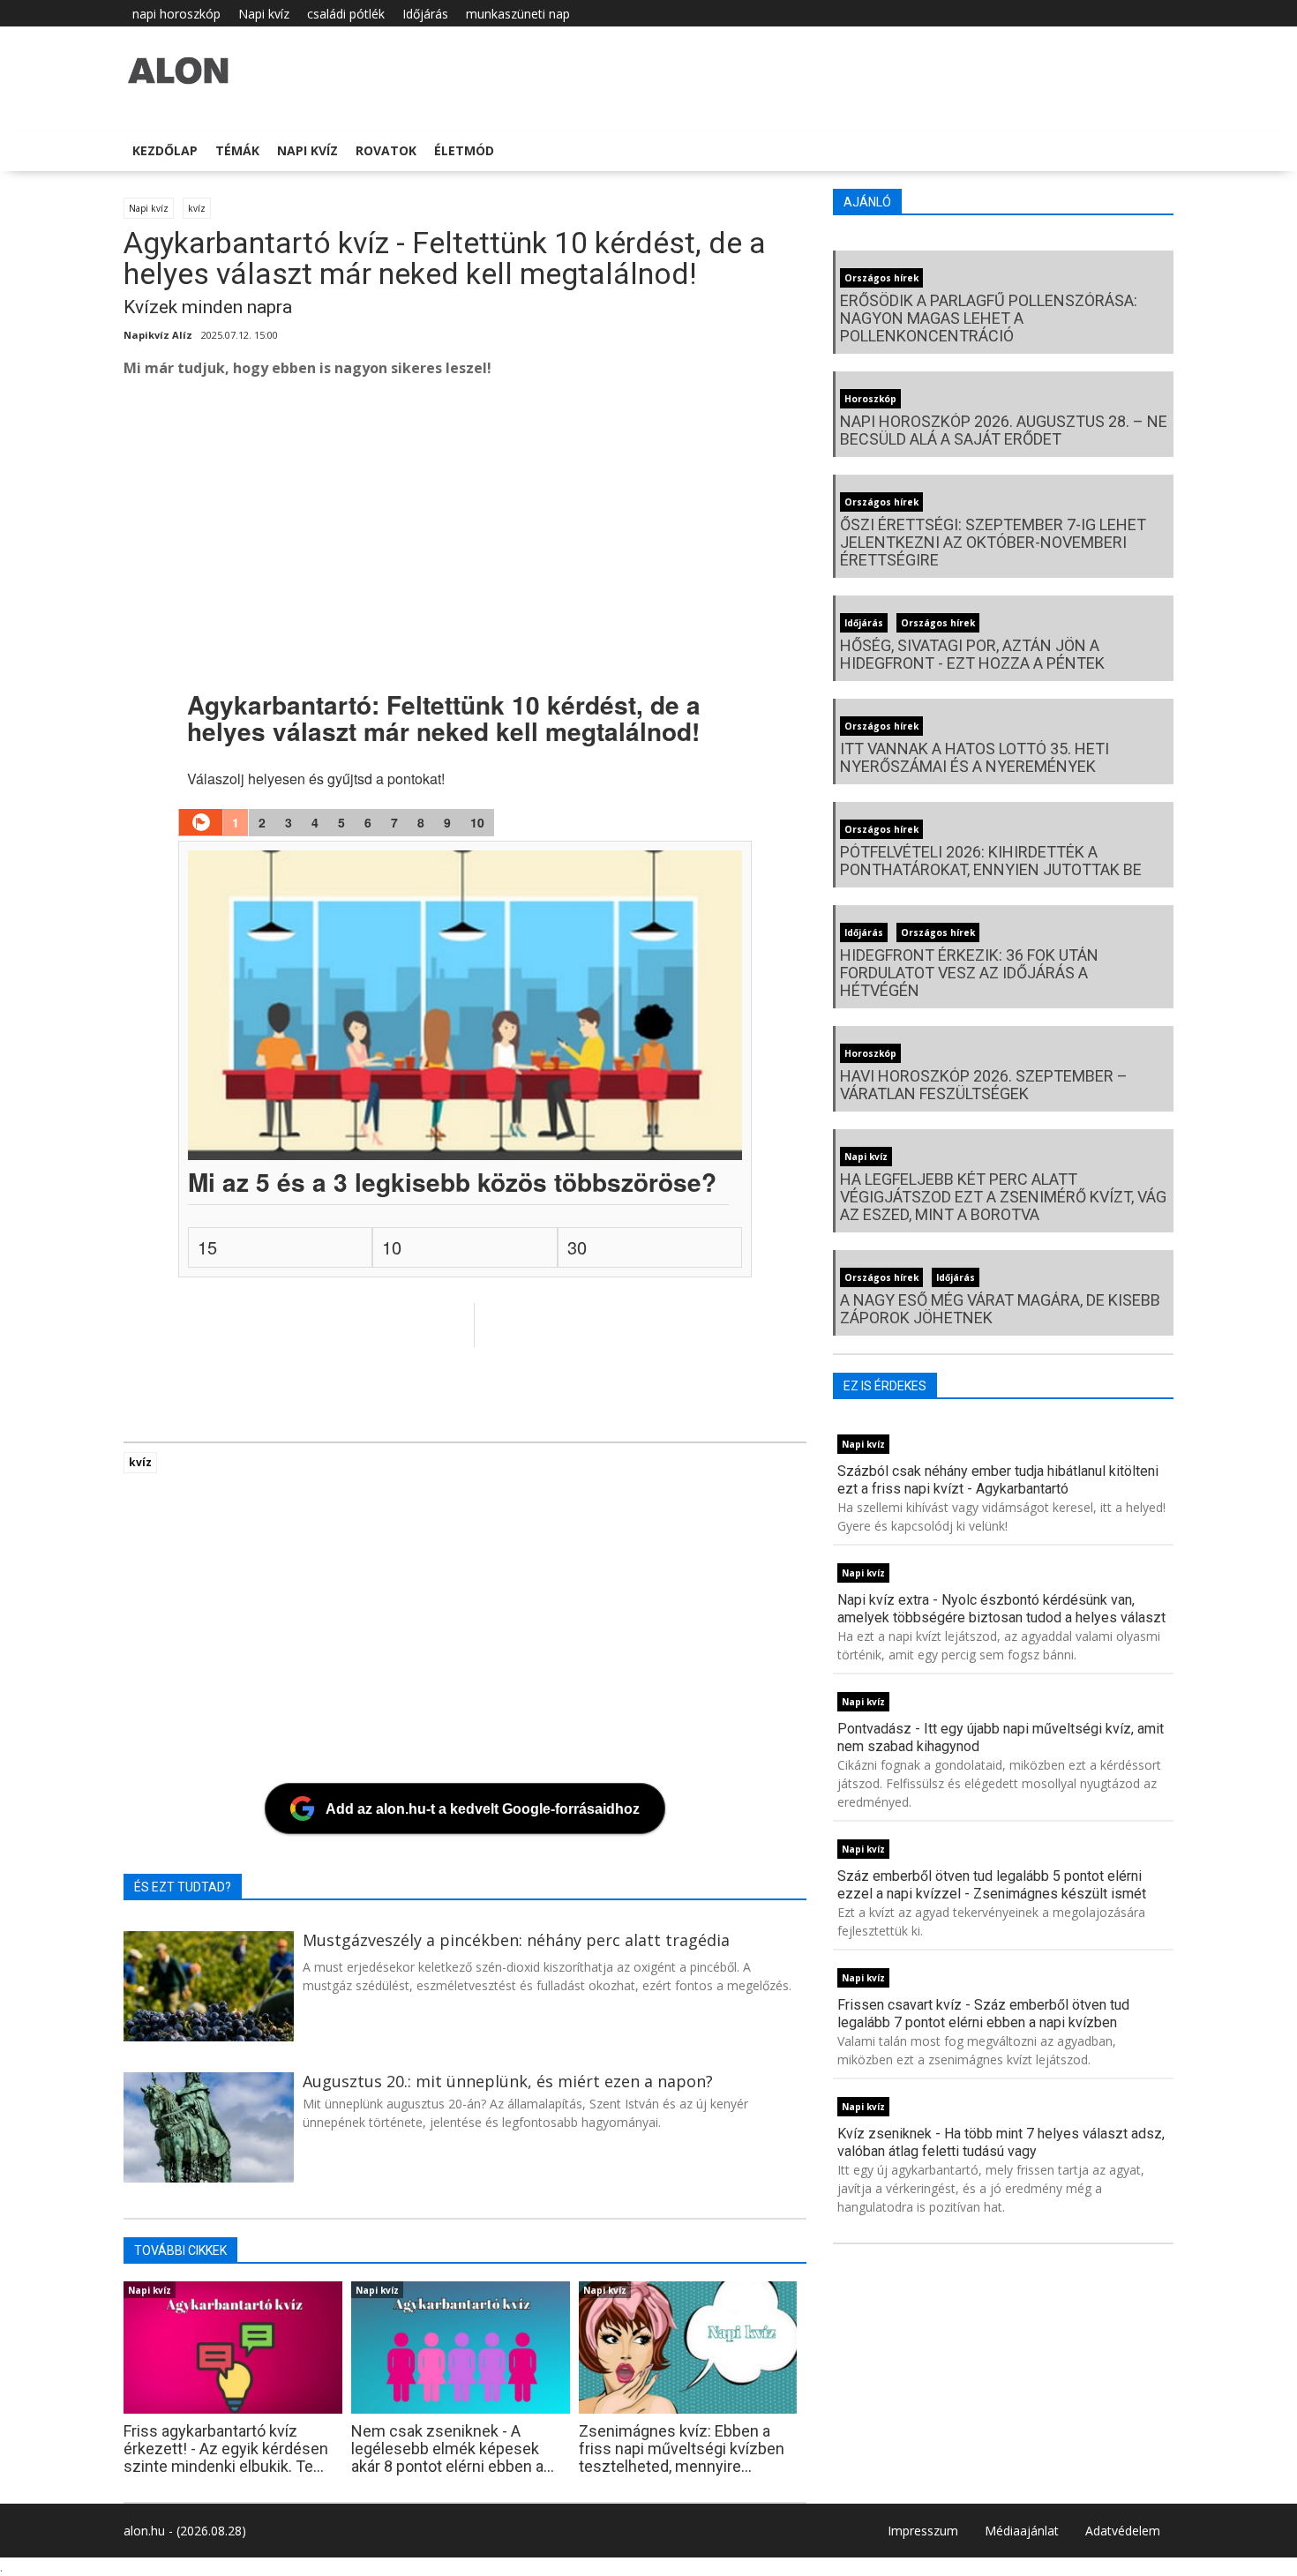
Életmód (464, 150)
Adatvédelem (1123, 2531)
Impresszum (923, 2531)
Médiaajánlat (1022, 2531)
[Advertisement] (653, 534)
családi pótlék (346, 14)
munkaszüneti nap (518, 14)
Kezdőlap (165, 150)
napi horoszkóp (176, 14)
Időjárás (425, 14)
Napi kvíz (264, 14)
